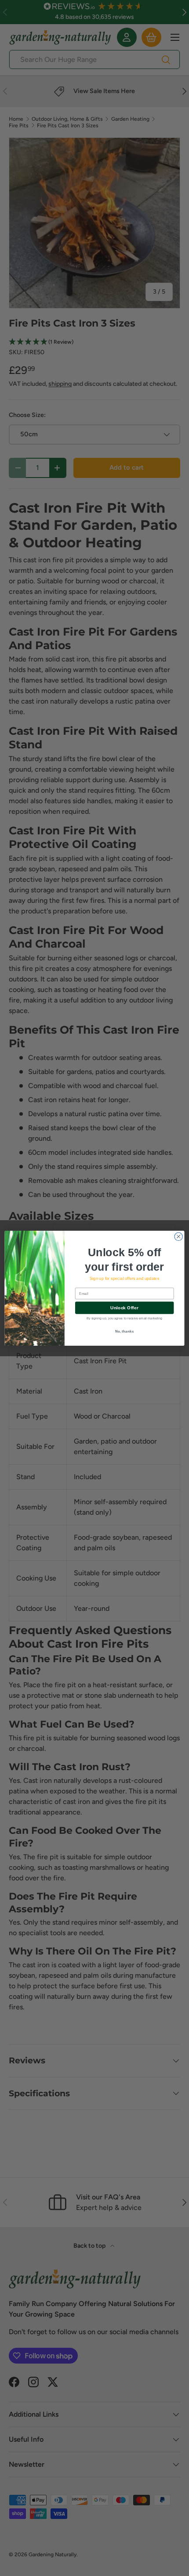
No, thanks (125, 1331)
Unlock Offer (124, 1308)
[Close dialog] (178, 1236)
